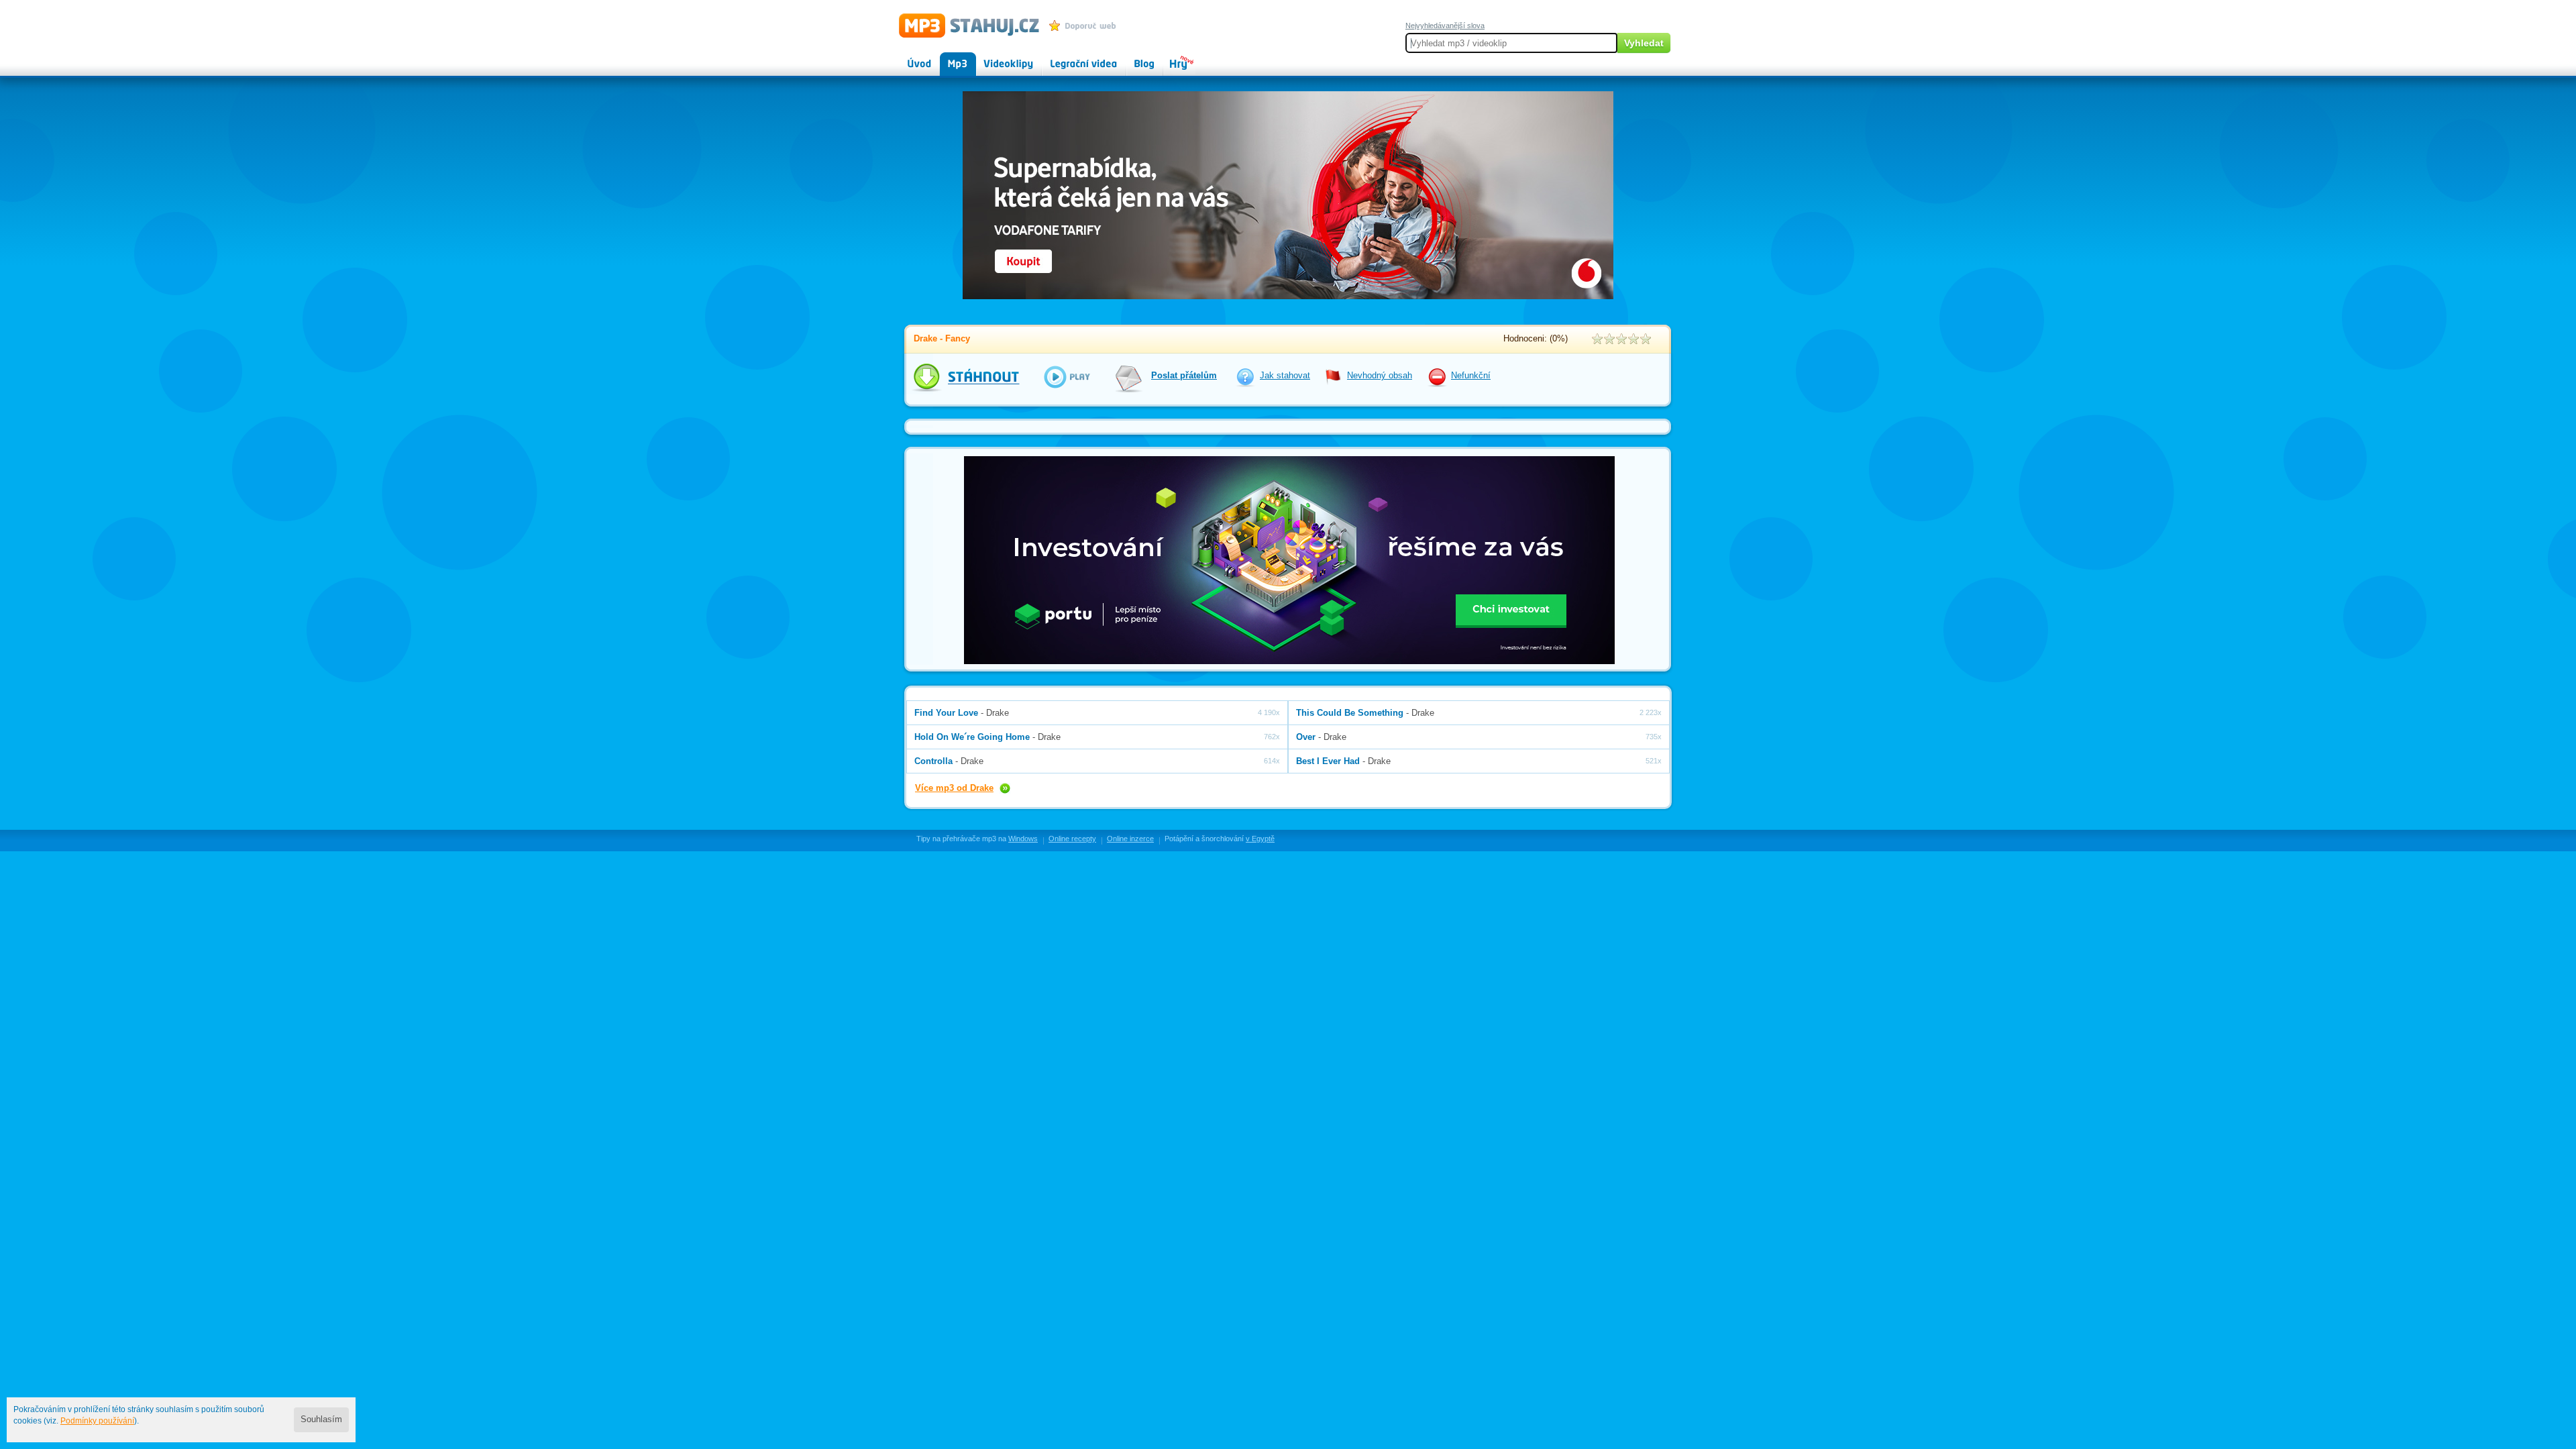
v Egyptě (1260, 839)
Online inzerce (1130, 839)
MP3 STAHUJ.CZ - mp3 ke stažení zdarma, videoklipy (963, 25)
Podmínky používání (97, 1421)
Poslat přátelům (1184, 376)
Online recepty (1072, 839)
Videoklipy (996, 58)
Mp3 (948, 58)
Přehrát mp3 (1058, 377)
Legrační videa (1070, 58)
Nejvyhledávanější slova (1445, 25)
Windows (1023, 839)
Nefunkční (1471, 376)
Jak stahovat (1285, 376)
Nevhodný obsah (1380, 376)
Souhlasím (321, 1419)
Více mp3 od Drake (954, 788)
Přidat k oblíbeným (1086, 25)
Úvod (908, 58)
